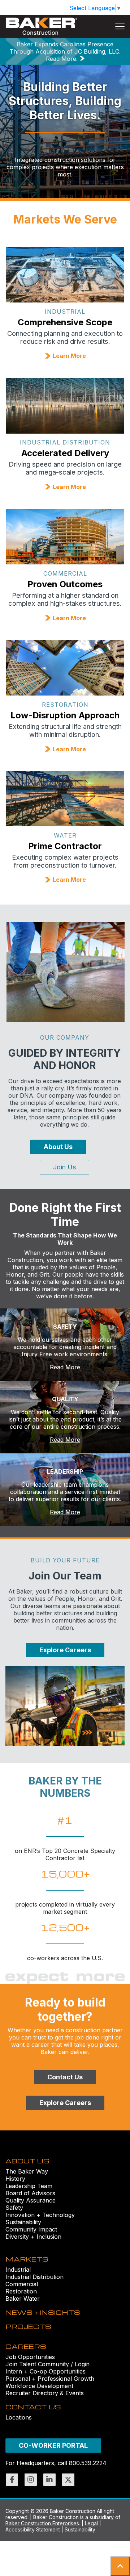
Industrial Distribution (34, 2277)
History (15, 2179)
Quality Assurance (31, 2200)
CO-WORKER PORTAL (53, 2445)
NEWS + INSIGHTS (43, 2312)
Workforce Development (39, 2386)
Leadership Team (29, 2186)
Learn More (69, 356)
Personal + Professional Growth (50, 2379)
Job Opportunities (30, 2357)
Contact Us (65, 2077)
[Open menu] (120, 26)
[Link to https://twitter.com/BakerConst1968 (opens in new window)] (68, 2480)
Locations (19, 2417)
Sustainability (23, 2222)
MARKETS (27, 2259)
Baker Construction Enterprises (42, 2523)
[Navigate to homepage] (42, 26)
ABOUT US (27, 2161)
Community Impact (31, 2229)
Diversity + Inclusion (33, 2237)
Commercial (22, 2284)
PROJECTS (28, 2326)
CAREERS (26, 2346)
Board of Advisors (30, 2193)
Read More (65, 1367)
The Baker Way (27, 2171)
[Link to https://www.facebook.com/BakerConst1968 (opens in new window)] (12, 2480)
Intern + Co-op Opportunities (45, 2371)
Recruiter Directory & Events (45, 2393)
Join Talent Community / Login (47, 2364)
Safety (14, 2208)
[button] (120, 2566)
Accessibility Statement (33, 2529)
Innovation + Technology (40, 2215)
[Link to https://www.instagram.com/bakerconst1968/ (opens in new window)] (31, 2480)
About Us (58, 1147)
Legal (91, 2523)
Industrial (18, 2270)
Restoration (21, 2291)
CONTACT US (33, 2407)
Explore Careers (65, 1650)
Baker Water (23, 2299)
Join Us (64, 1167)
